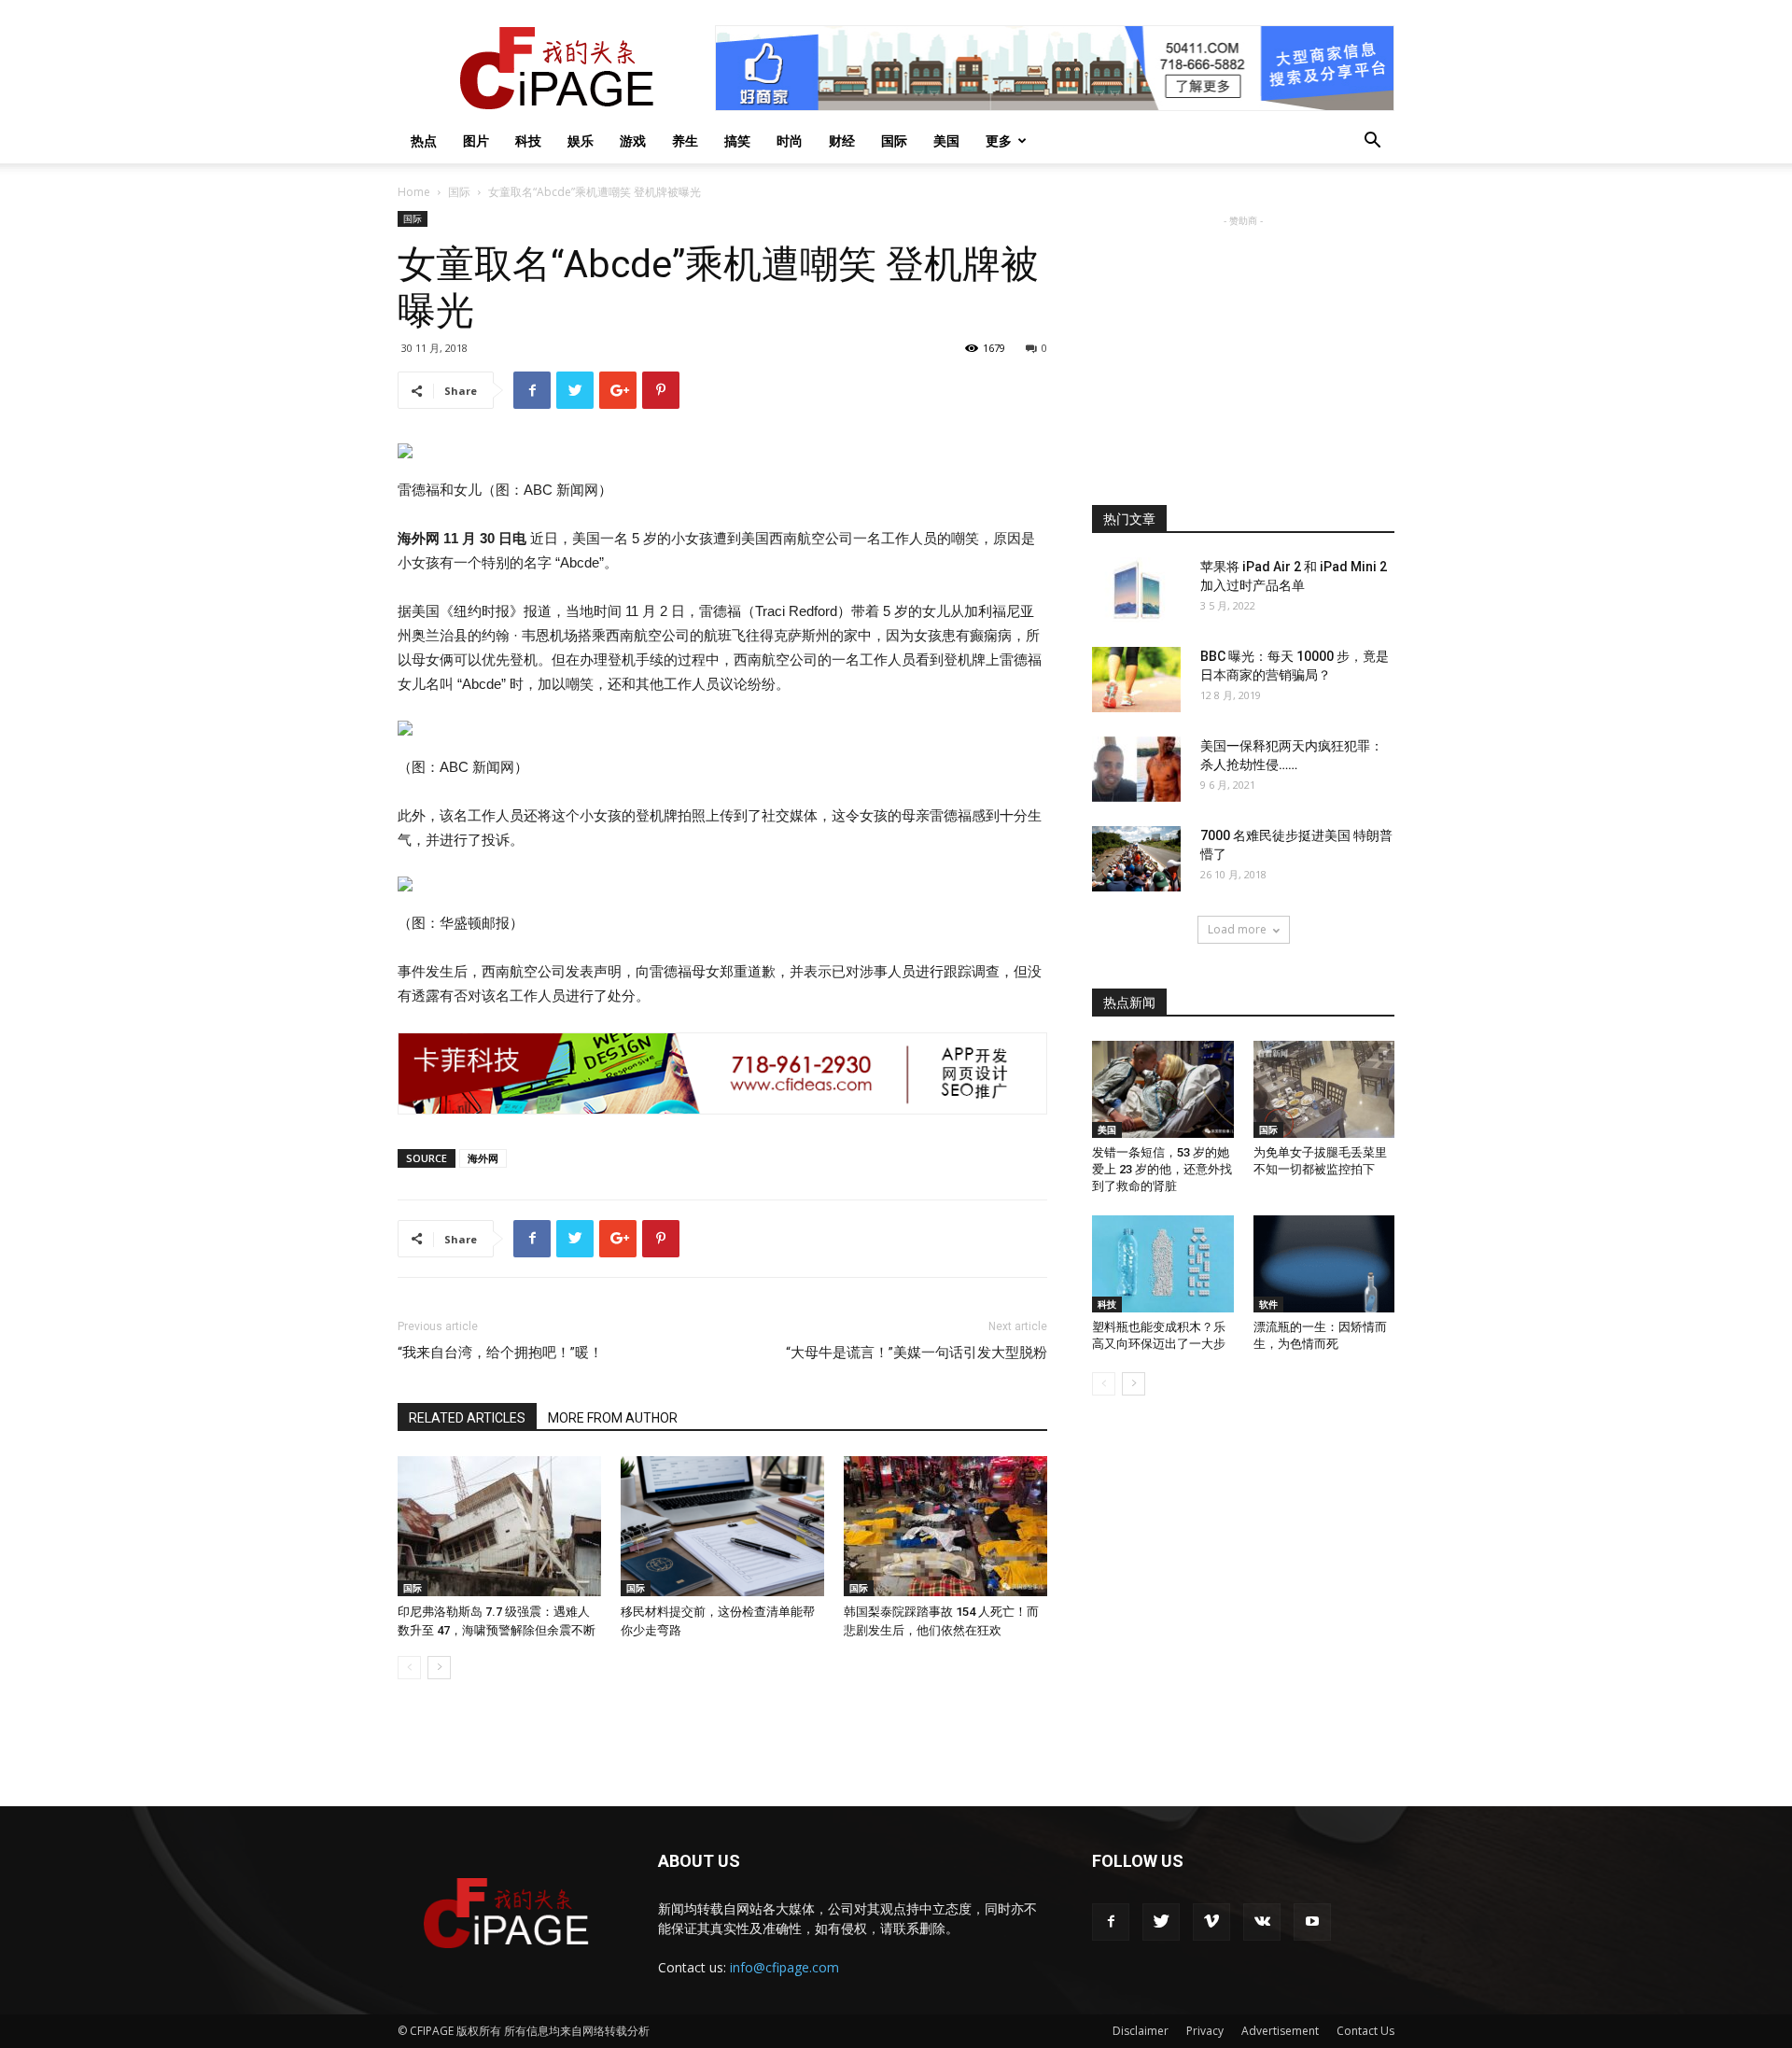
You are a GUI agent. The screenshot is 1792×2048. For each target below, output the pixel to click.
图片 (476, 140)
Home (414, 192)
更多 (999, 140)
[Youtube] (1312, 1922)
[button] (1372, 142)
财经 (842, 140)
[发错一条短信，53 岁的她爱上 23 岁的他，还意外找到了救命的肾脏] (1163, 1089)
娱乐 (581, 140)
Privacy (1205, 2031)
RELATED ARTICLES (467, 1418)
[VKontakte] (1262, 1922)
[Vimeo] (1211, 1922)
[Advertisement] (1243, 347)
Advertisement (1280, 2031)
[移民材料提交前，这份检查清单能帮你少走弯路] (722, 1526)
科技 (528, 140)
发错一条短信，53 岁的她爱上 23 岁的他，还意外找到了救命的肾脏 (1162, 1169)
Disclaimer (1141, 2031)
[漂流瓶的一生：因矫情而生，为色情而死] (1324, 1264)
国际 (894, 140)
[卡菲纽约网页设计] (722, 1073)
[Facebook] (1111, 1922)
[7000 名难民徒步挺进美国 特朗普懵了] (1136, 859)
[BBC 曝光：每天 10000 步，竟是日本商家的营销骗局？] (1136, 680)
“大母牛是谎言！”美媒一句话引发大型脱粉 (917, 1353)
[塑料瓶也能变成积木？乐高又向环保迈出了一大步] (1163, 1264)
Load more (1237, 929)
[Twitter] (1161, 1922)
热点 (424, 140)
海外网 (483, 1158)
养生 (685, 140)
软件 (1268, 1304)
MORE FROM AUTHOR (613, 1418)
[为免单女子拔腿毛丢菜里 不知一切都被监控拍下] (1324, 1089)
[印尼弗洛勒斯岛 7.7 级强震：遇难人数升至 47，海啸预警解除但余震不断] (499, 1526)
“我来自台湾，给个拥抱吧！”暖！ (500, 1353)
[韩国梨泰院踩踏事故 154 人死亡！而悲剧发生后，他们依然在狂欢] (945, 1526)
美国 (946, 140)
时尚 (790, 140)
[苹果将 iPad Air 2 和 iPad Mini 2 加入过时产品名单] (1136, 590)
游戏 (633, 140)
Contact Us (1365, 2031)
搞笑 (737, 140)
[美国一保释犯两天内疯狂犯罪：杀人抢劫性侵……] (1136, 769)
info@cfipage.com (784, 1967)
